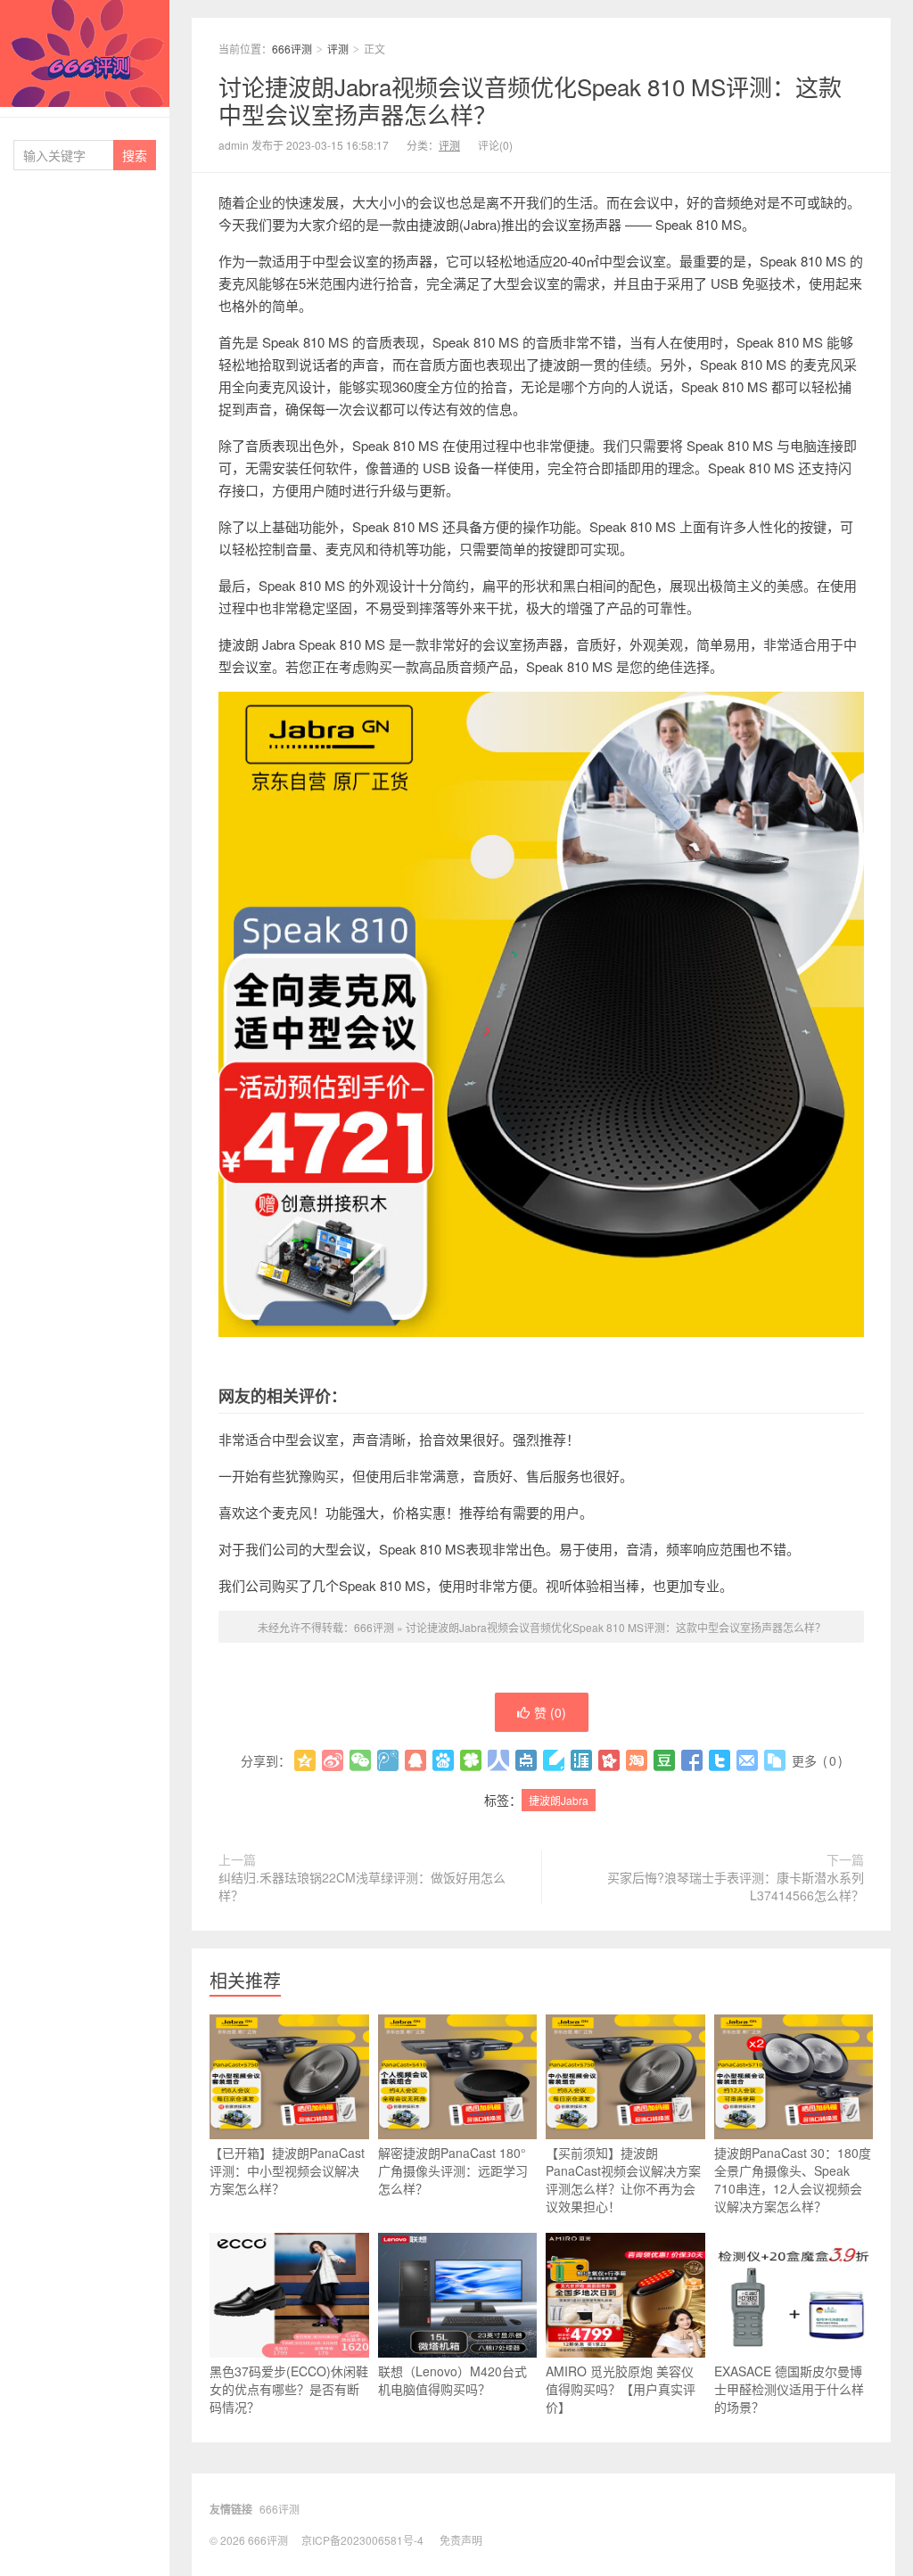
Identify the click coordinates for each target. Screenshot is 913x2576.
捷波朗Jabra (559, 1800)
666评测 (85, 53)
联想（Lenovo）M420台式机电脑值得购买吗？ (452, 2380)
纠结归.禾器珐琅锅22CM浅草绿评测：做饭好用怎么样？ (362, 1886)
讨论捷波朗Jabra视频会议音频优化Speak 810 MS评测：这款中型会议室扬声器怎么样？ (530, 100)
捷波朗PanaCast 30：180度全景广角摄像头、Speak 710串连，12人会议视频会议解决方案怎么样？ (793, 2179)
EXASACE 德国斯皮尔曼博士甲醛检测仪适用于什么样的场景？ (789, 2389)
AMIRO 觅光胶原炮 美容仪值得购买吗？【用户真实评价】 (621, 2389)
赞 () (550, 1712)
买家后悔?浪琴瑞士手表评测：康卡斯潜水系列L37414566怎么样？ (736, 1886)
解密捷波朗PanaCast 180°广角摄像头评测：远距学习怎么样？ (453, 2170)
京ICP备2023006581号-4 (362, 2540)
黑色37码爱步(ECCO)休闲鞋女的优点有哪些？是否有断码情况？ (289, 2389)
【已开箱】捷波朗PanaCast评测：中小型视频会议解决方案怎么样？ (287, 2170)
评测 (338, 49)
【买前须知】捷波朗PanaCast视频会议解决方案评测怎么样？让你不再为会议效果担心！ (623, 2179)
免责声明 (461, 2540)
